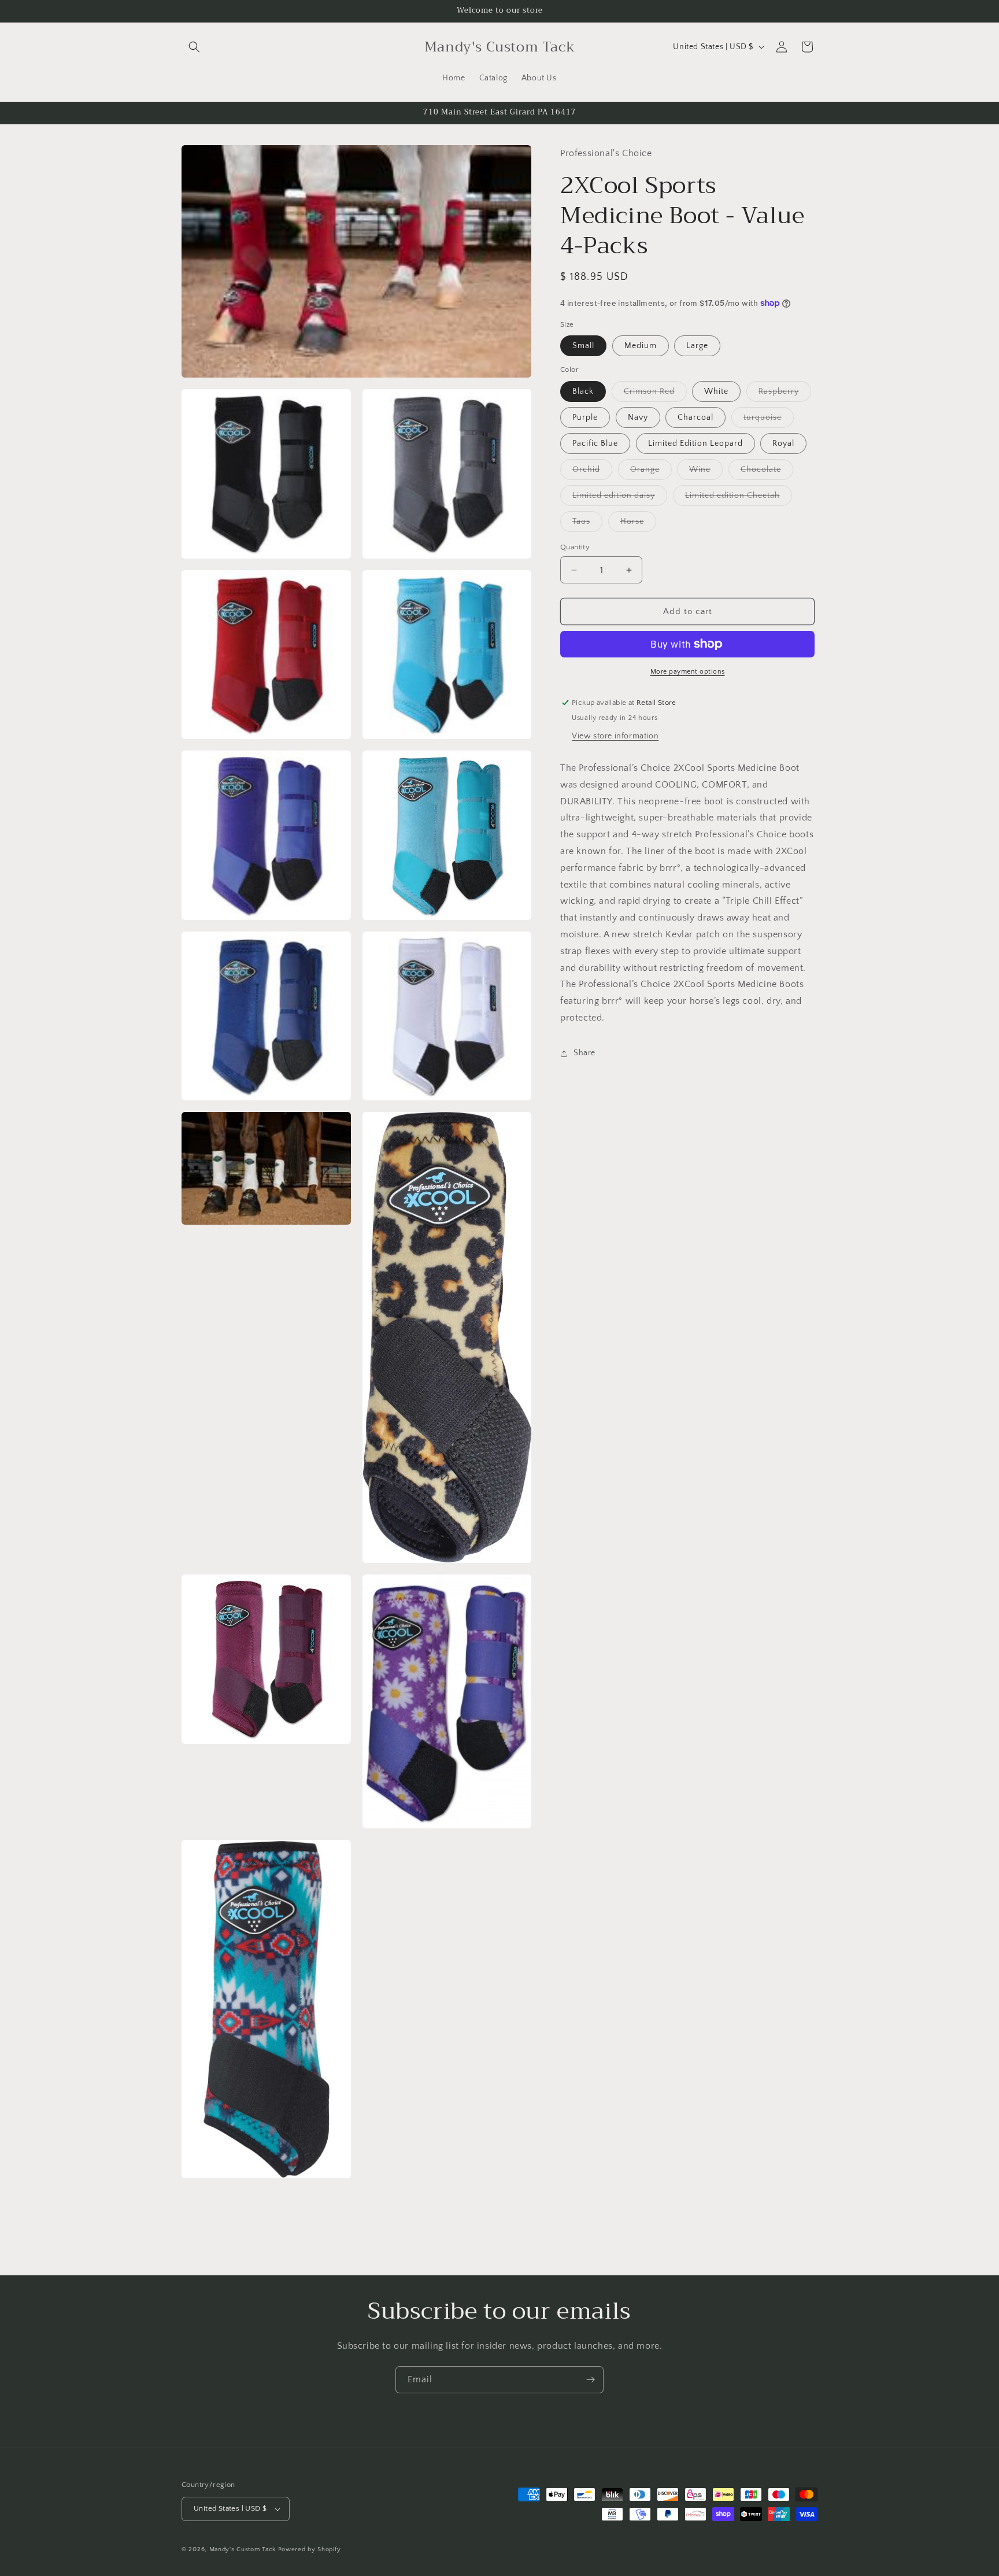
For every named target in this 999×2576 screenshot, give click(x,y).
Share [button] (584, 1053)
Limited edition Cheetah (739, 498)
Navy (638, 417)
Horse (638, 524)
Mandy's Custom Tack (243, 2549)
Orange (651, 472)
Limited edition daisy (620, 498)
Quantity (575, 547)
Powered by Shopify (310, 2549)
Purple (585, 417)
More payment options (688, 672)
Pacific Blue (595, 443)
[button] (194, 47)
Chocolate (767, 472)
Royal (783, 443)
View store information (615, 736)
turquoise (769, 420)
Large (697, 346)
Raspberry (785, 394)
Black (583, 391)
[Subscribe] (590, 2380)
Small (583, 346)
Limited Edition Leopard (695, 443)
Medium (641, 346)
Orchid (592, 472)
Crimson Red (655, 394)
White (716, 391)
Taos (587, 524)
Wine (706, 472)
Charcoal (695, 417)
